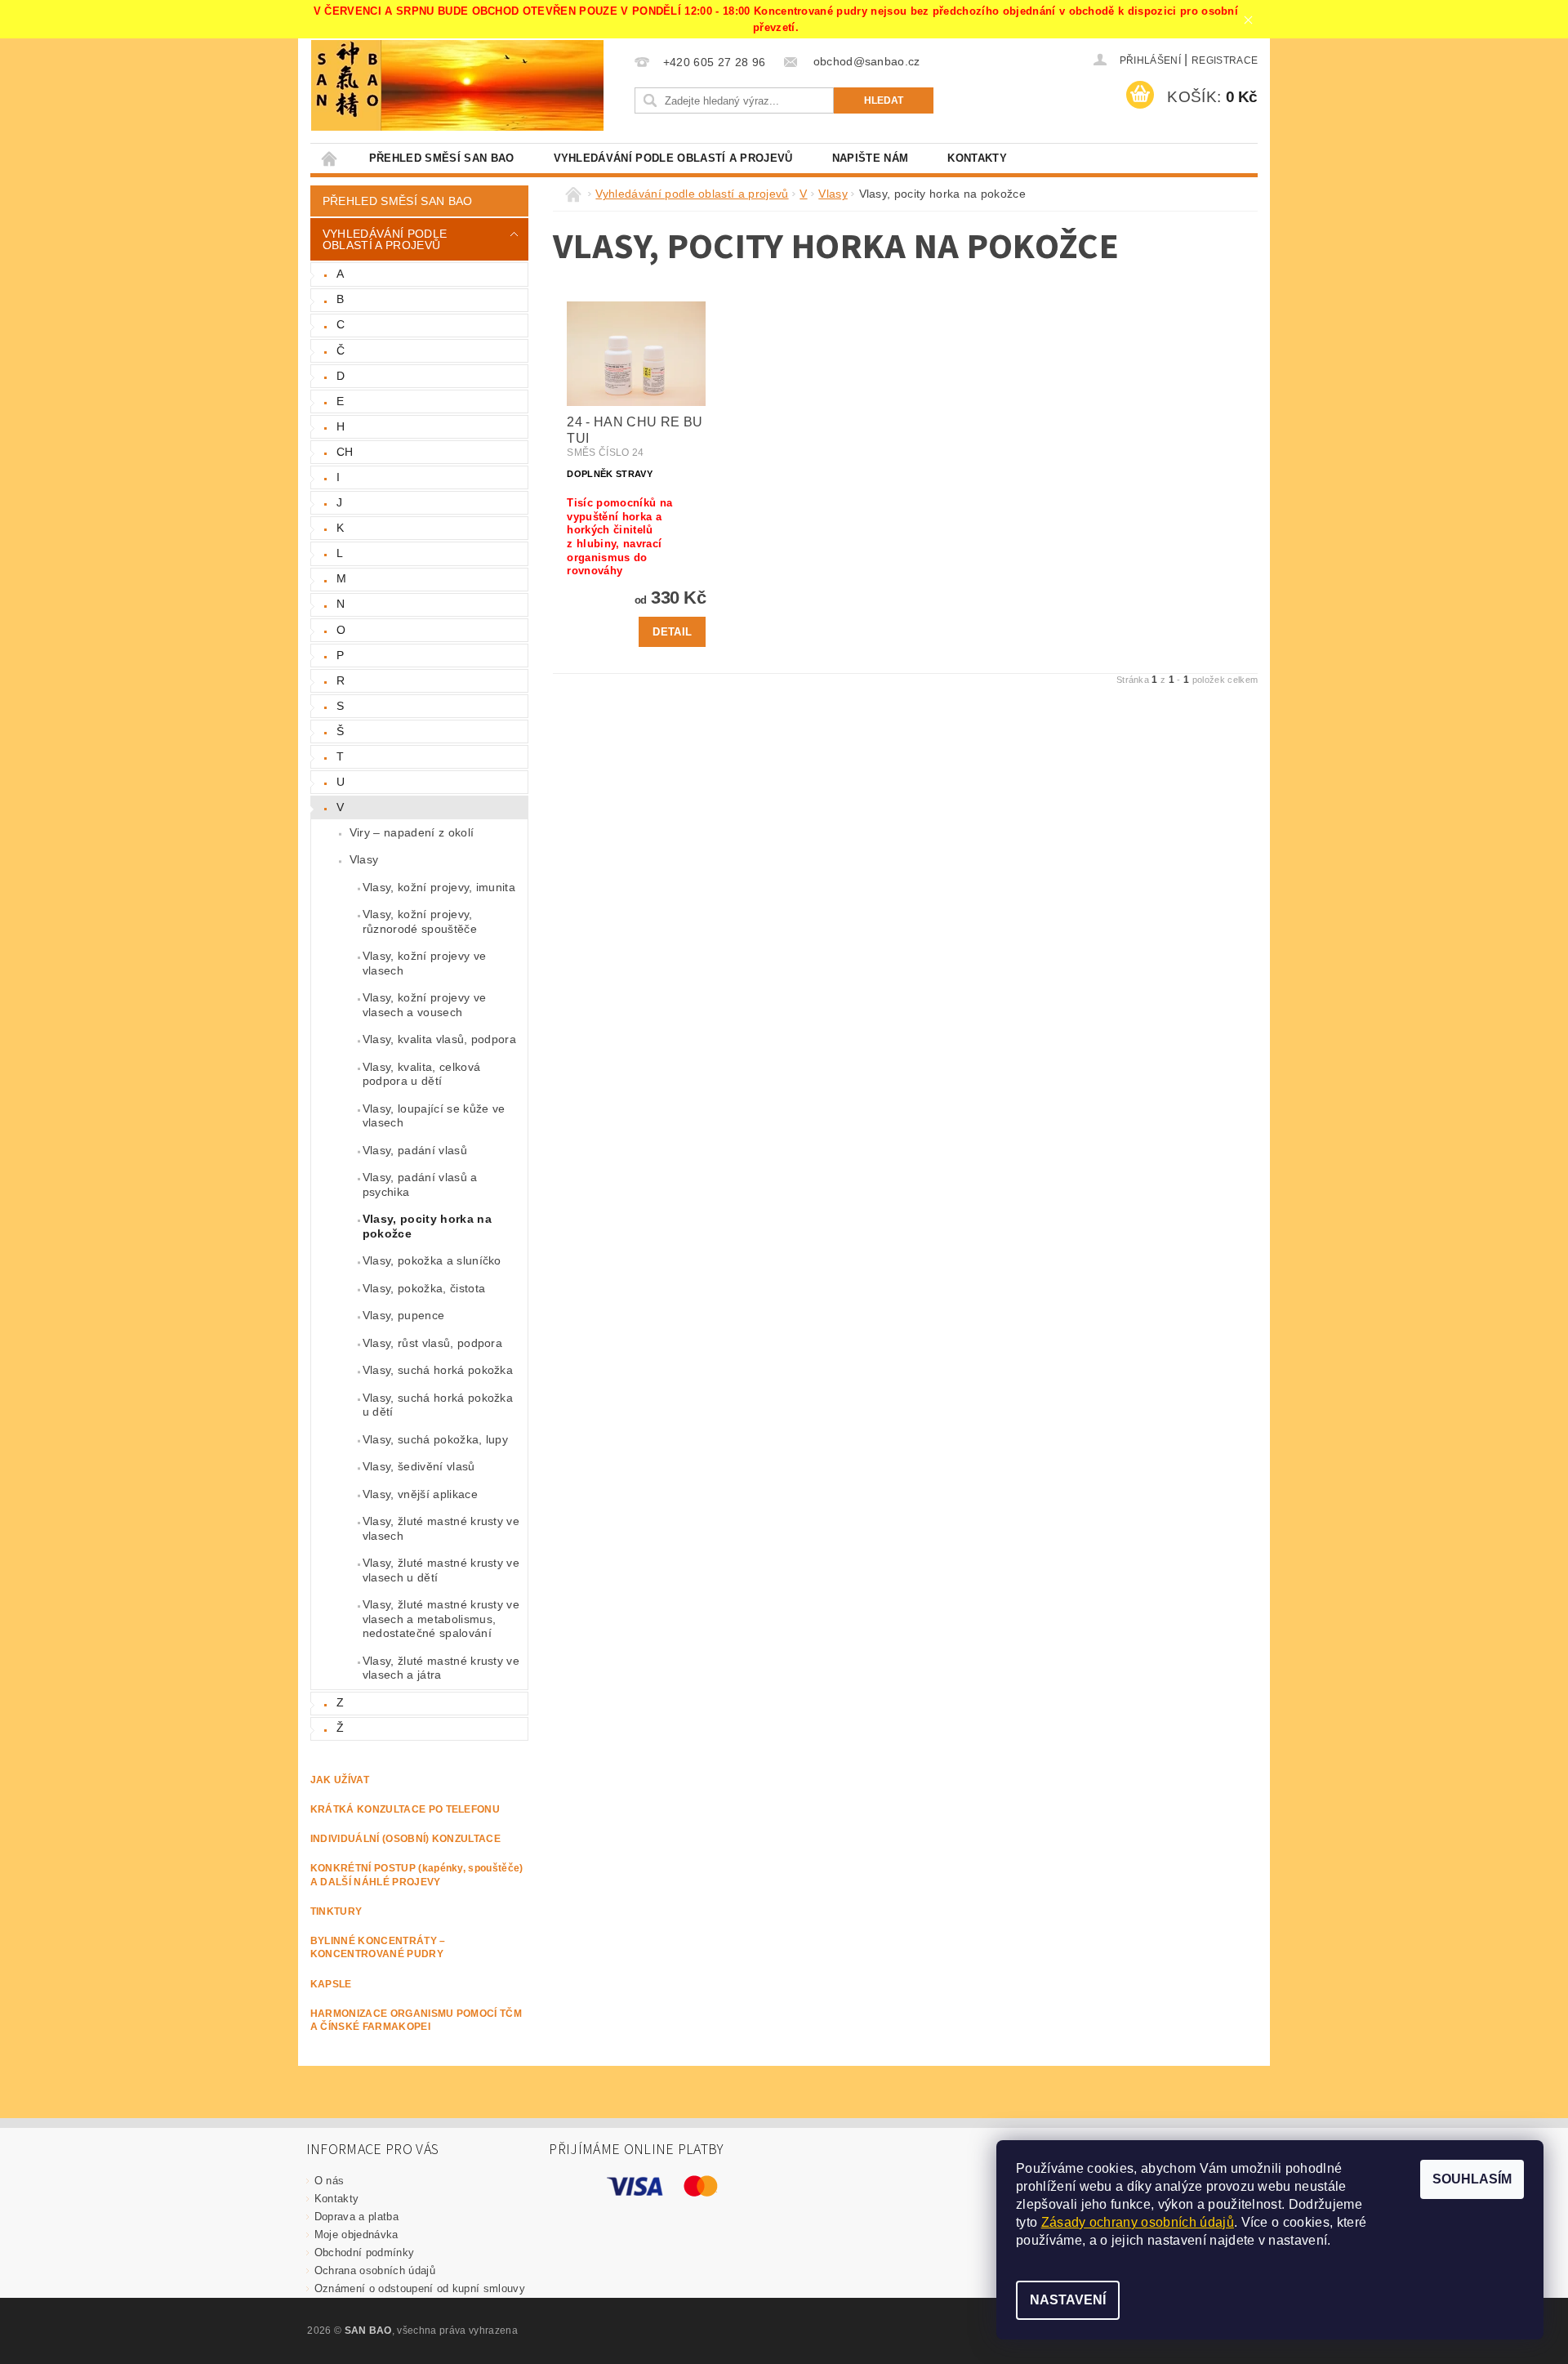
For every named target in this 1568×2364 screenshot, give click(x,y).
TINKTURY (336, 1911)
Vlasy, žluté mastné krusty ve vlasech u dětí (441, 1570)
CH (345, 452)
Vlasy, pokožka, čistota (424, 1288)
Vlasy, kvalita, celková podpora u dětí (421, 1074)
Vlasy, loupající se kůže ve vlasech (434, 1116)
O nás (330, 2181)
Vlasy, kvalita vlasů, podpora (439, 1039)
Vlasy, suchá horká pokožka (438, 1370)
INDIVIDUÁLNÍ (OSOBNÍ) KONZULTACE (405, 1839)
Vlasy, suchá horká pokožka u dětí (438, 1405)
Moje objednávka (356, 2235)
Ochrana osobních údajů (375, 2270)
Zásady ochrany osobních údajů (1138, 2222)
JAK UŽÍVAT (340, 1780)
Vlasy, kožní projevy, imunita (439, 887)
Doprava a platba (356, 2217)
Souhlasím (1472, 2179)
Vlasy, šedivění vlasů (419, 1466)
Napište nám (871, 158)
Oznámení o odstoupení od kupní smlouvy (420, 2288)
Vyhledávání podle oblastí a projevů (673, 158)
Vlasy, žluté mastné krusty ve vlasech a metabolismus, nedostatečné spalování (441, 1619)
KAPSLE (331, 1984)
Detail (672, 632)
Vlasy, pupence (403, 1315)
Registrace (1225, 60)
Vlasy (364, 859)
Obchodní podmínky (364, 2252)
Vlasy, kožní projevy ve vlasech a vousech (424, 1005)
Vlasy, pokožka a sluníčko (432, 1260)
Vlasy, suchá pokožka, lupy (435, 1439)
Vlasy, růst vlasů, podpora (432, 1343)
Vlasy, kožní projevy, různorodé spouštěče (420, 921)
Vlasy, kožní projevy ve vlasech (424, 963)
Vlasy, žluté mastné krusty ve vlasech (441, 1528)
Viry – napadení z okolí (412, 832)
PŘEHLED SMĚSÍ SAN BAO (442, 158)
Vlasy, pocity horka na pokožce (427, 1226)
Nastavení (1068, 2300)
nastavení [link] (1298, 2240)
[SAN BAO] (346, 85)
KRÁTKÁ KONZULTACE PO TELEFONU (405, 1809)
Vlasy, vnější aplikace (420, 1494)
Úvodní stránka (330, 158)
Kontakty (977, 158)
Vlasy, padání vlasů (415, 1150)
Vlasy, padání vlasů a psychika (420, 1184)
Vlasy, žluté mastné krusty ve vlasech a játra (441, 1668)
